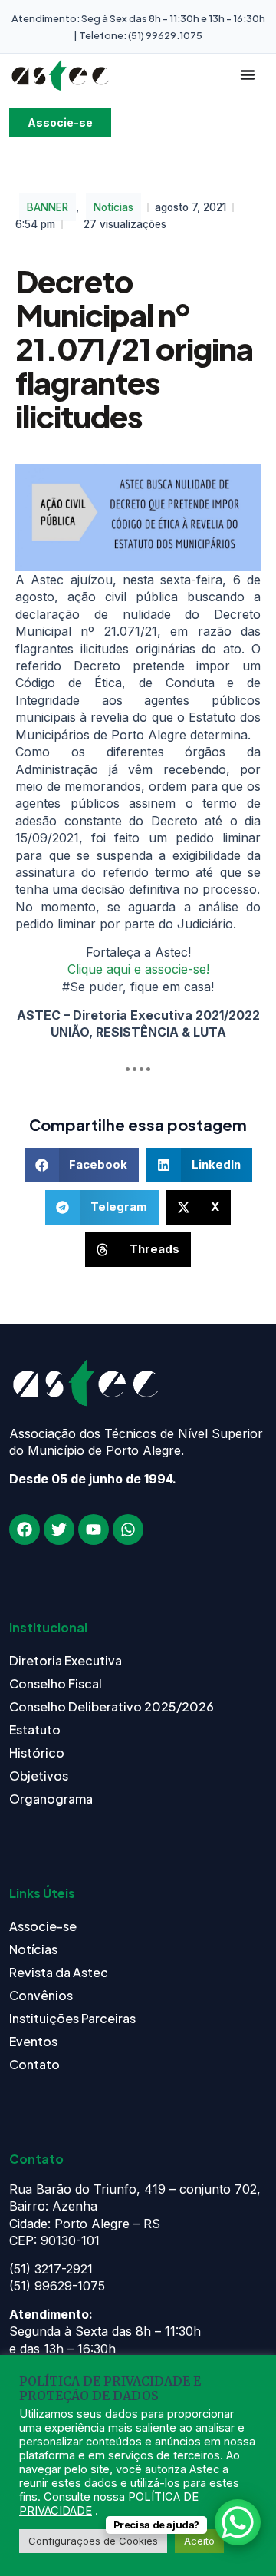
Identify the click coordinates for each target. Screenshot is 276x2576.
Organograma (51, 1799)
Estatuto (35, 1729)
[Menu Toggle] (248, 74)
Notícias (113, 207)
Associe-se (43, 1926)
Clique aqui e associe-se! (138, 969)
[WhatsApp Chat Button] (238, 2522)
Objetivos (39, 1776)
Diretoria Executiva (66, 1660)
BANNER (48, 207)
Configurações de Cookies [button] (93, 2541)
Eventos (33, 2041)
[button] (82, 1165)
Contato (34, 2064)
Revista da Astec (59, 1972)
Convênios (41, 1995)
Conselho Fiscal (56, 1683)
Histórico (37, 1753)
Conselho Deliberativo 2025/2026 (112, 1706)
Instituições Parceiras (72, 2018)
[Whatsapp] (128, 1529)
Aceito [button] (199, 2541)
